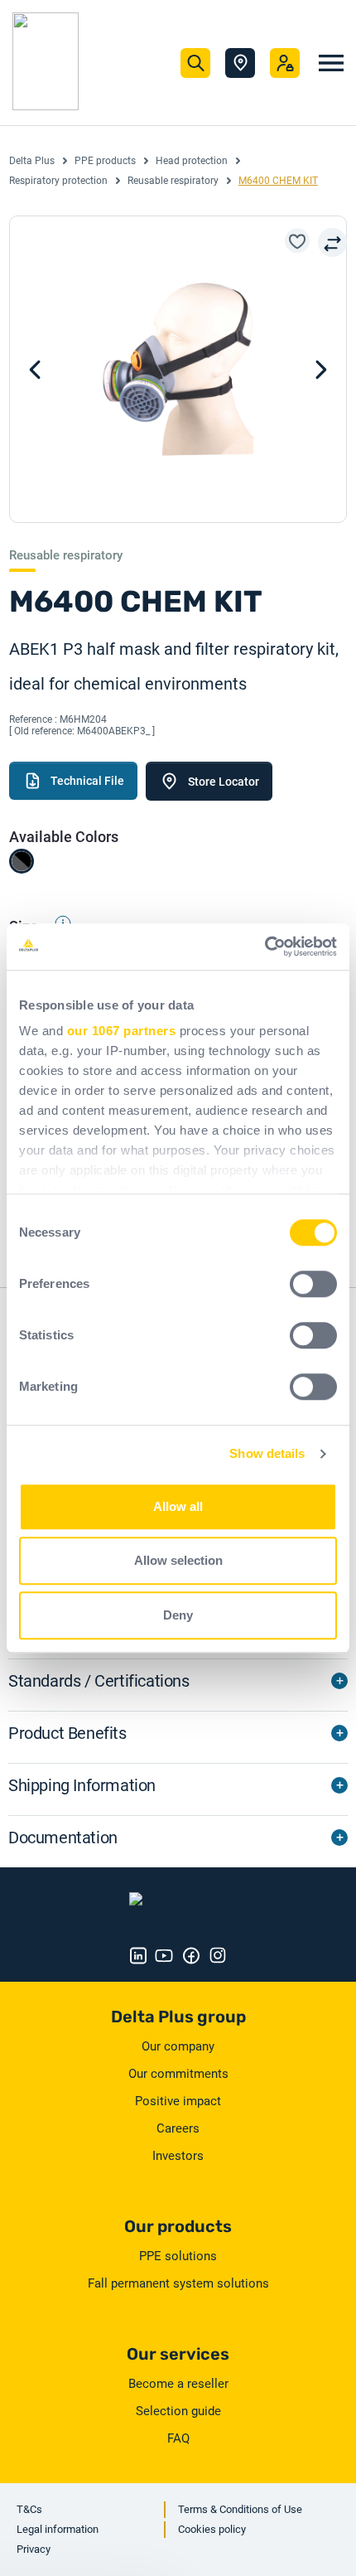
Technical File (87, 781)
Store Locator (240, 63)
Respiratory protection (58, 181)
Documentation (63, 1838)
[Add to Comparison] (332, 242)
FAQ (178, 2438)
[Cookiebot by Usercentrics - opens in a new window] (265, 947)
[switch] (313, 1284)
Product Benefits (67, 1733)
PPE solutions (178, 2256)
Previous (321, 370)
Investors (178, 2156)
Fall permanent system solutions (178, 2283)
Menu (331, 63)
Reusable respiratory (173, 181)
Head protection (192, 161)
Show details (267, 1453)
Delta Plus (32, 161)
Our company (178, 2046)
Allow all (178, 1506)
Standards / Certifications (99, 1681)
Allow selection (178, 1560)
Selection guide (178, 2411)
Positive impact (178, 2101)
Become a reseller (178, 2384)
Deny (178, 1615)
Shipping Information (82, 1785)
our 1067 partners (122, 1031)
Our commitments (178, 2074)
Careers (178, 2128)
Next (35, 370)
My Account (285, 63)
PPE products (105, 161)
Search (195, 63)
